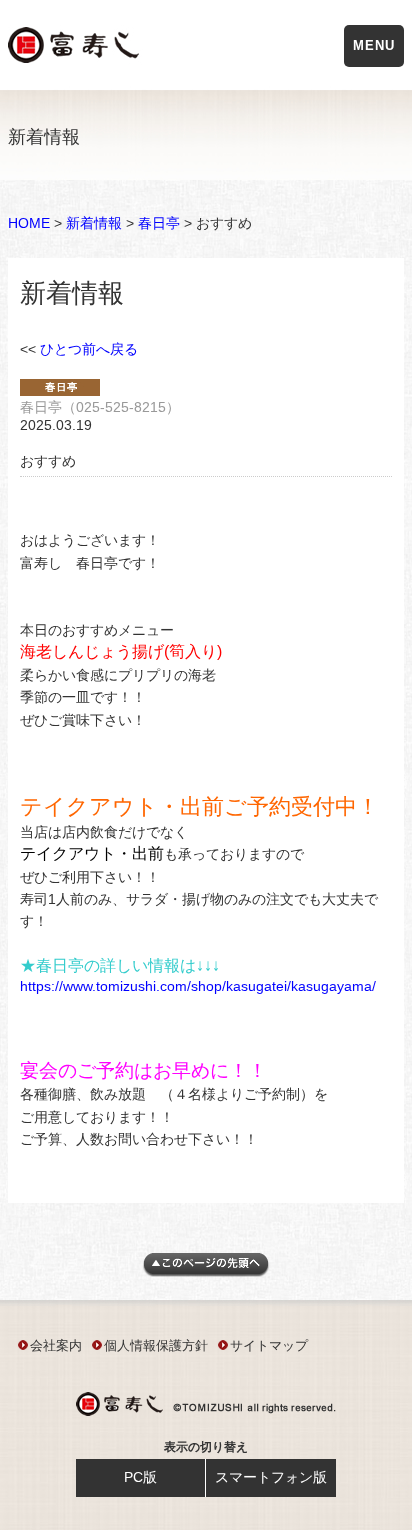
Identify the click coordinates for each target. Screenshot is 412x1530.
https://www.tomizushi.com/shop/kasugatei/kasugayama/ (198, 986)
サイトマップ (269, 1345)
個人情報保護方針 (156, 1345)
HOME (29, 223)
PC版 (140, 1477)
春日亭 (159, 223)
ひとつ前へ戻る (89, 349)
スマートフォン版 (271, 1477)
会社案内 (56, 1345)
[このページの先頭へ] (206, 1272)
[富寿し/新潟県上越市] (75, 48)
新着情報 (94, 223)
